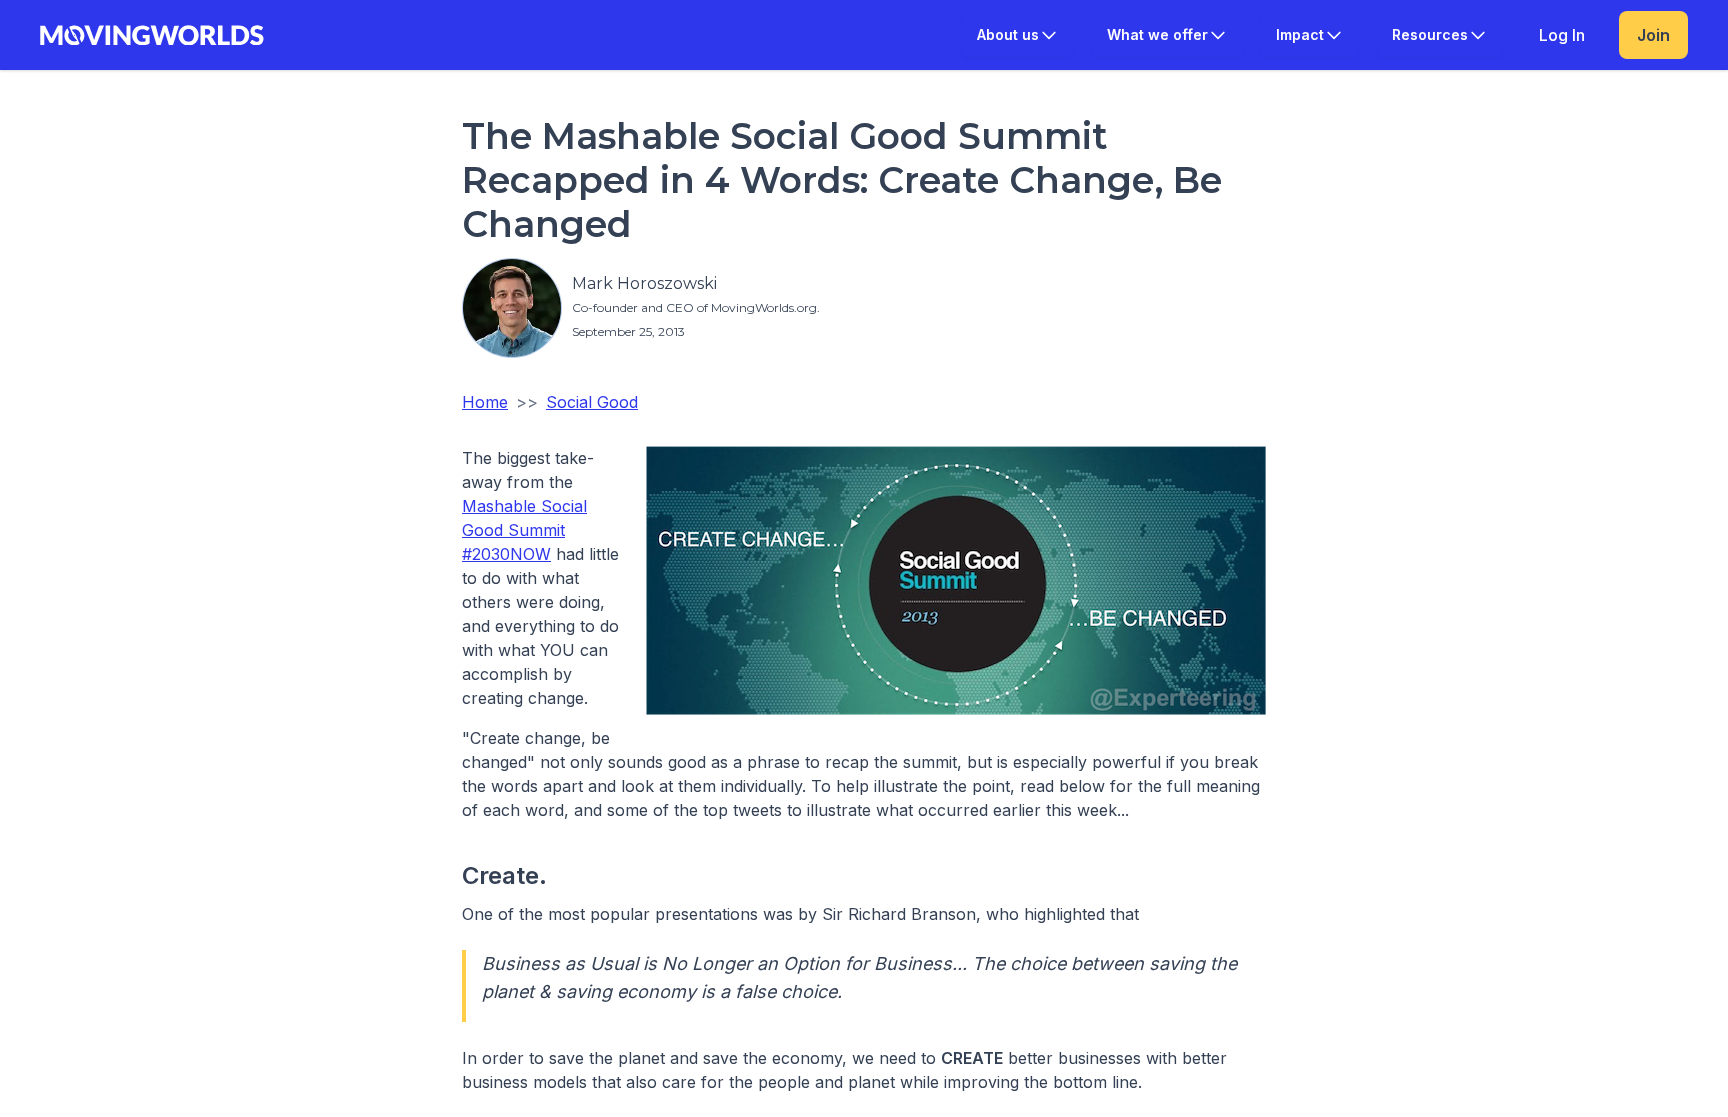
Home (485, 402)
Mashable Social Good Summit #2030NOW (524, 530)
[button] (1018, 35)
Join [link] (1653, 35)
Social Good (592, 402)
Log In (1562, 35)
